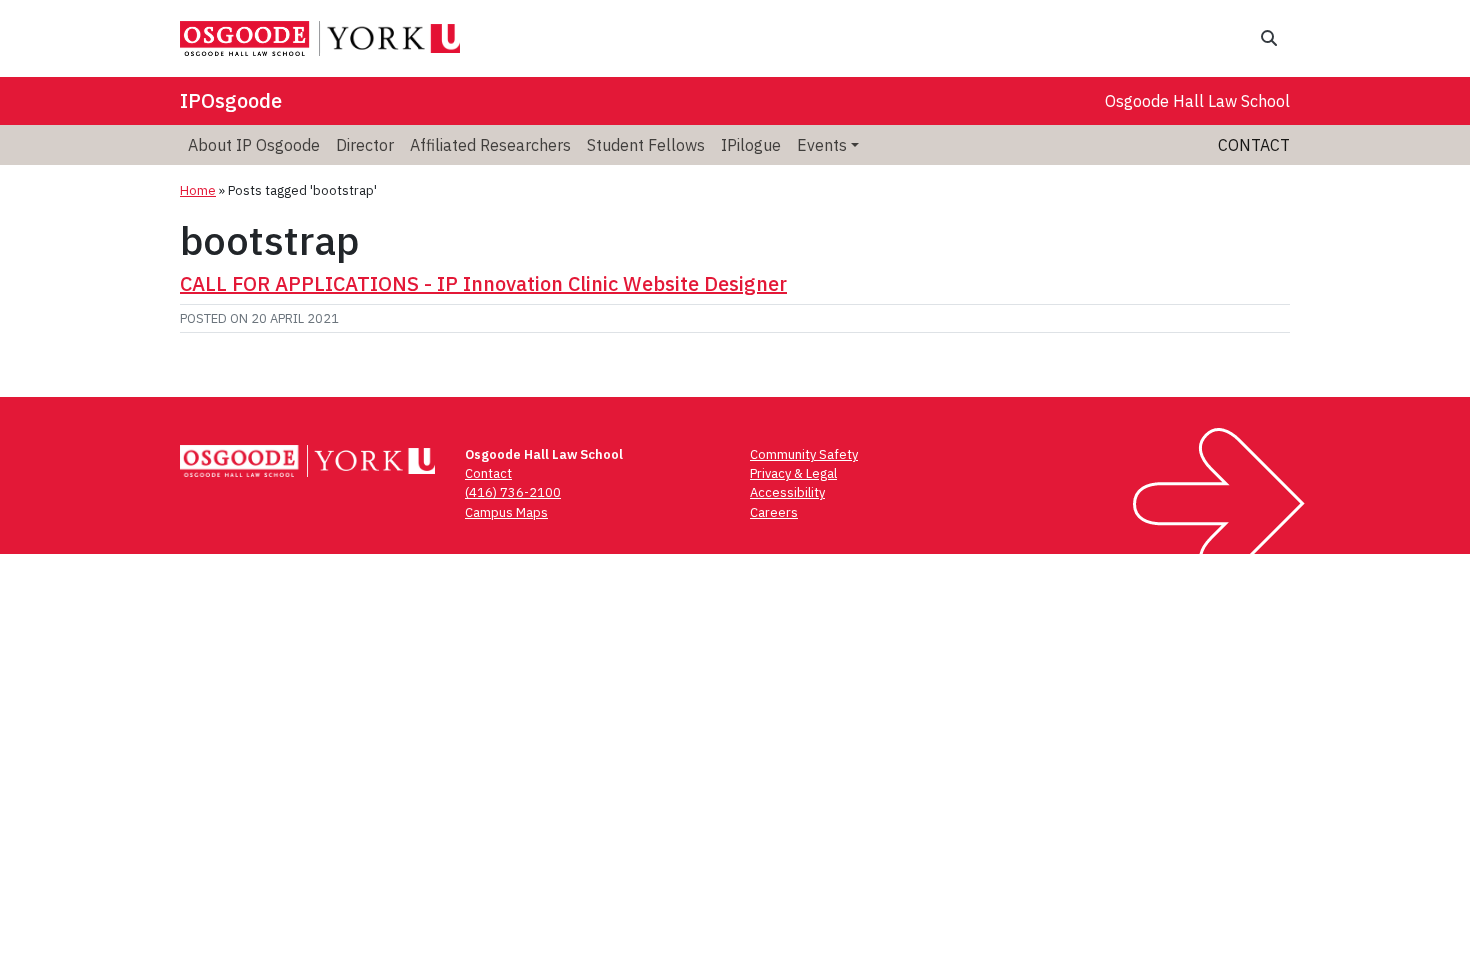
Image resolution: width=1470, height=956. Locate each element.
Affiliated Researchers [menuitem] (490, 145)
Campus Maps (506, 512)
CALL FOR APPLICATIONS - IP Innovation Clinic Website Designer (483, 283)
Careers (774, 512)
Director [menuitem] (365, 145)
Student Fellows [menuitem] (646, 145)
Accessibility (787, 492)
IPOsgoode (231, 100)
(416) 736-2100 (513, 492)
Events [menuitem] (822, 145)
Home (198, 190)
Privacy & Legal (793, 473)
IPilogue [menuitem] (751, 145)
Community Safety (804, 454)
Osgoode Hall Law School (1197, 101)
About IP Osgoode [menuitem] (254, 145)
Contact (1254, 145)
